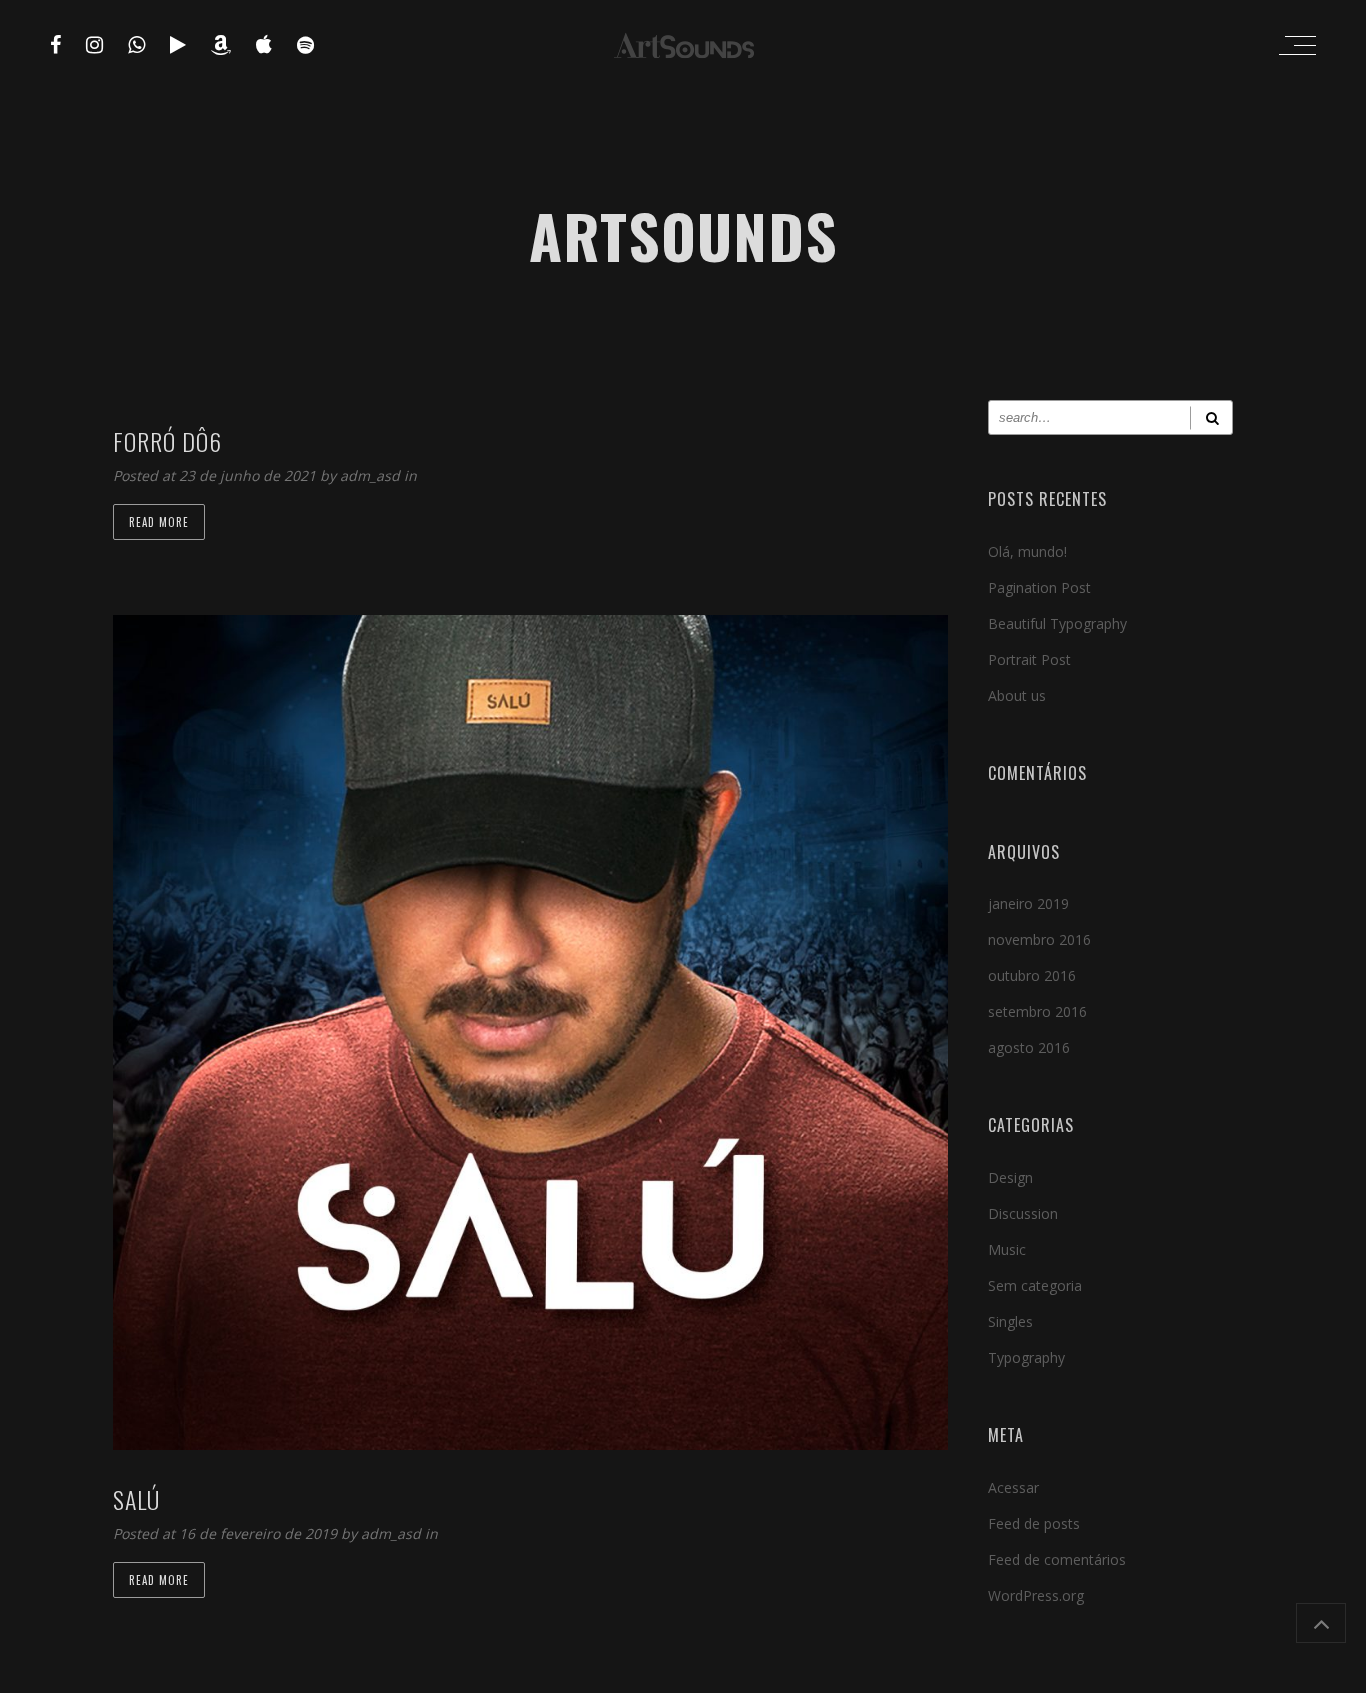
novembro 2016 (1039, 939)
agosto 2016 (1029, 1047)
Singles (1010, 1321)
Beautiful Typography (1057, 623)
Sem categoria (1035, 1285)
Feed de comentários (1057, 1559)
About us (1017, 695)
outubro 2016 (1032, 975)
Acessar (1013, 1487)
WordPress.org (1036, 1595)
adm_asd (372, 475)
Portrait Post (1029, 659)
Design (1010, 1177)
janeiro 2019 (1028, 903)
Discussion (1023, 1213)
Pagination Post (1039, 587)
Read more (159, 522)
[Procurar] (1211, 417)
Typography (1026, 1357)
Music (1007, 1249)
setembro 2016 (1037, 1011)
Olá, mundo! (1027, 551)
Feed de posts (1034, 1523)
